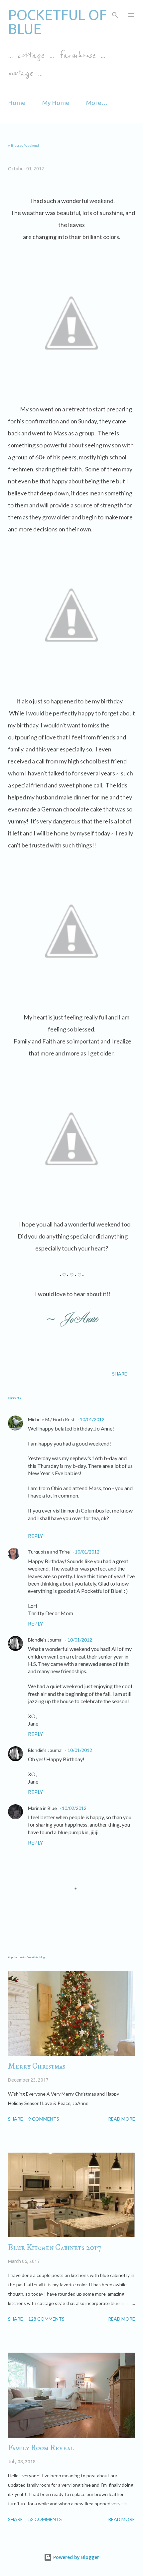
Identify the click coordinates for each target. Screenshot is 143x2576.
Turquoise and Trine (49, 1552)
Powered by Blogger (75, 2557)
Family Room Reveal (41, 2448)
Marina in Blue (42, 1808)
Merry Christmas (37, 2066)
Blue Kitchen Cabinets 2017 (55, 2248)
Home (17, 103)
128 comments (46, 2319)
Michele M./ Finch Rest (51, 1419)
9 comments (44, 2119)
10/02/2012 (74, 1808)
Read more (122, 2119)
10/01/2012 (92, 1419)
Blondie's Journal (45, 1640)
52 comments (45, 2519)
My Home (56, 103)
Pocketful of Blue (57, 22)
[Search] (115, 12)
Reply (35, 1536)
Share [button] (120, 1374)
